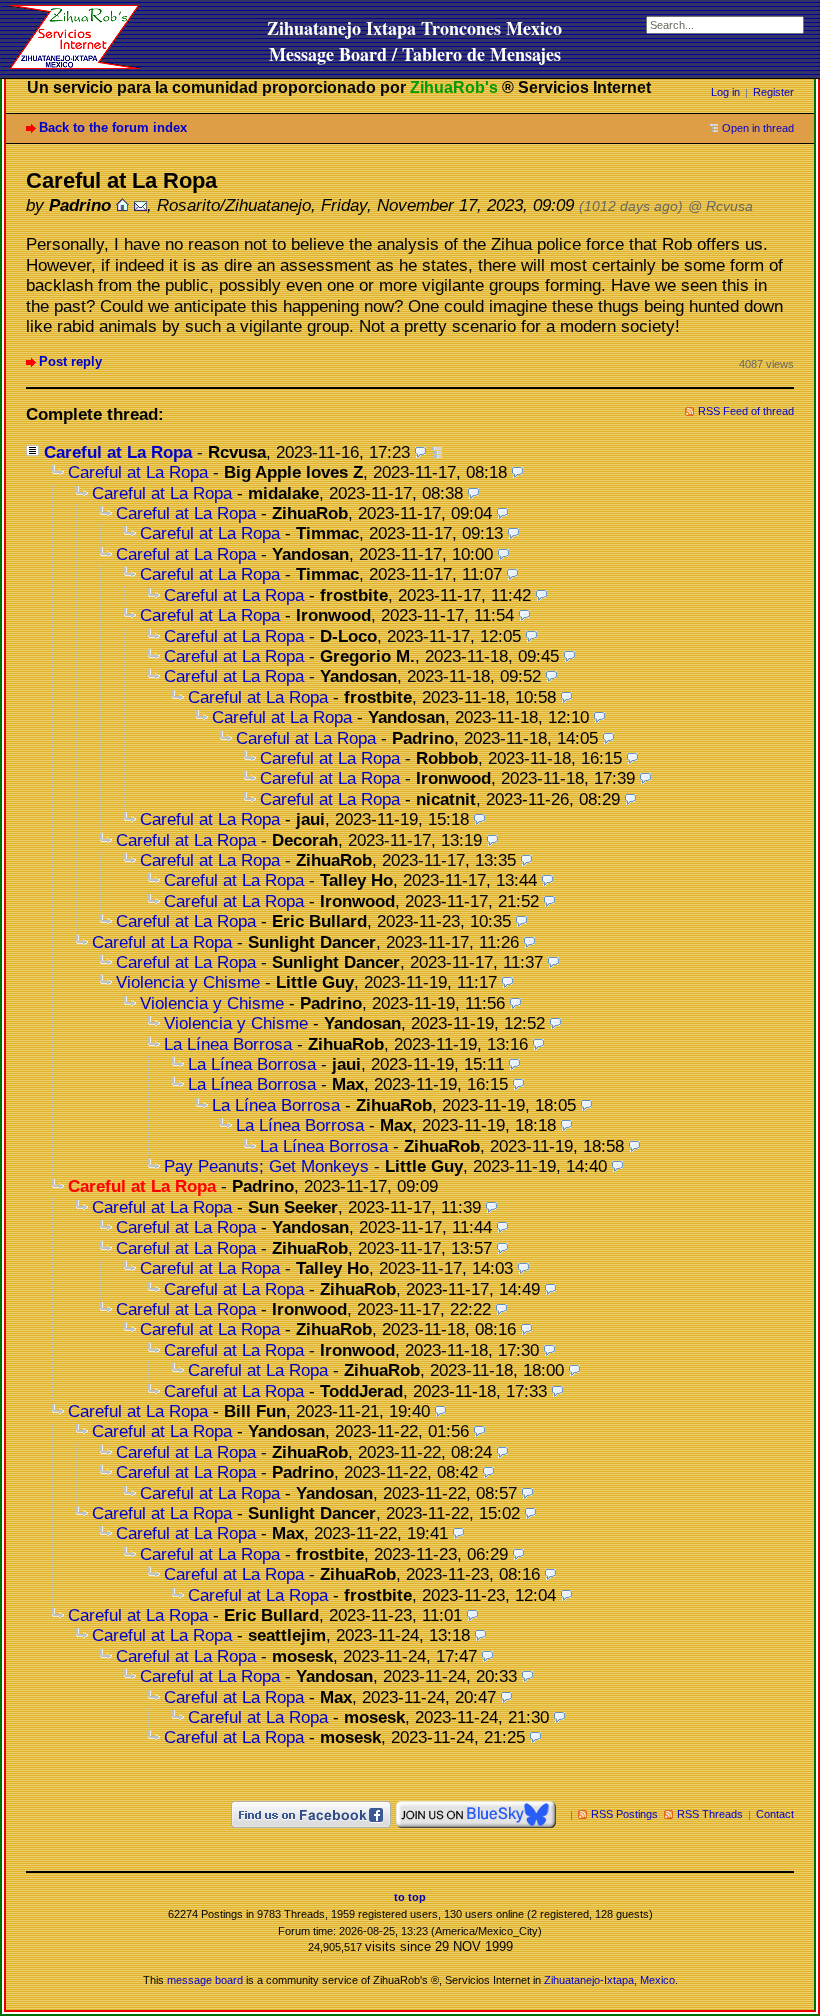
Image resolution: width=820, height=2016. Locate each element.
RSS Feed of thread (746, 411)
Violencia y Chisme (188, 982)
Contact (775, 1814)
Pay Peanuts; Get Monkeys (266, 1166)
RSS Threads (710, 1814)
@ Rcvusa (720, 206)
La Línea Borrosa (228, 1044)
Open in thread (758, 128)
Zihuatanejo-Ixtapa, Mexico (609, 1980)
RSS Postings (624, 1814)
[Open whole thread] (436, 452)
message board (205, 1980)
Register (773, 92)
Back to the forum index (113, 127)
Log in (725, 92)
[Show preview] (420, 452)
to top (410, 1897)
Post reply (70, 361)
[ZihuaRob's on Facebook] (311, 1814)
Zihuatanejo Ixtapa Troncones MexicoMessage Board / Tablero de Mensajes (414, 41)
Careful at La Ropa (118, 452)
